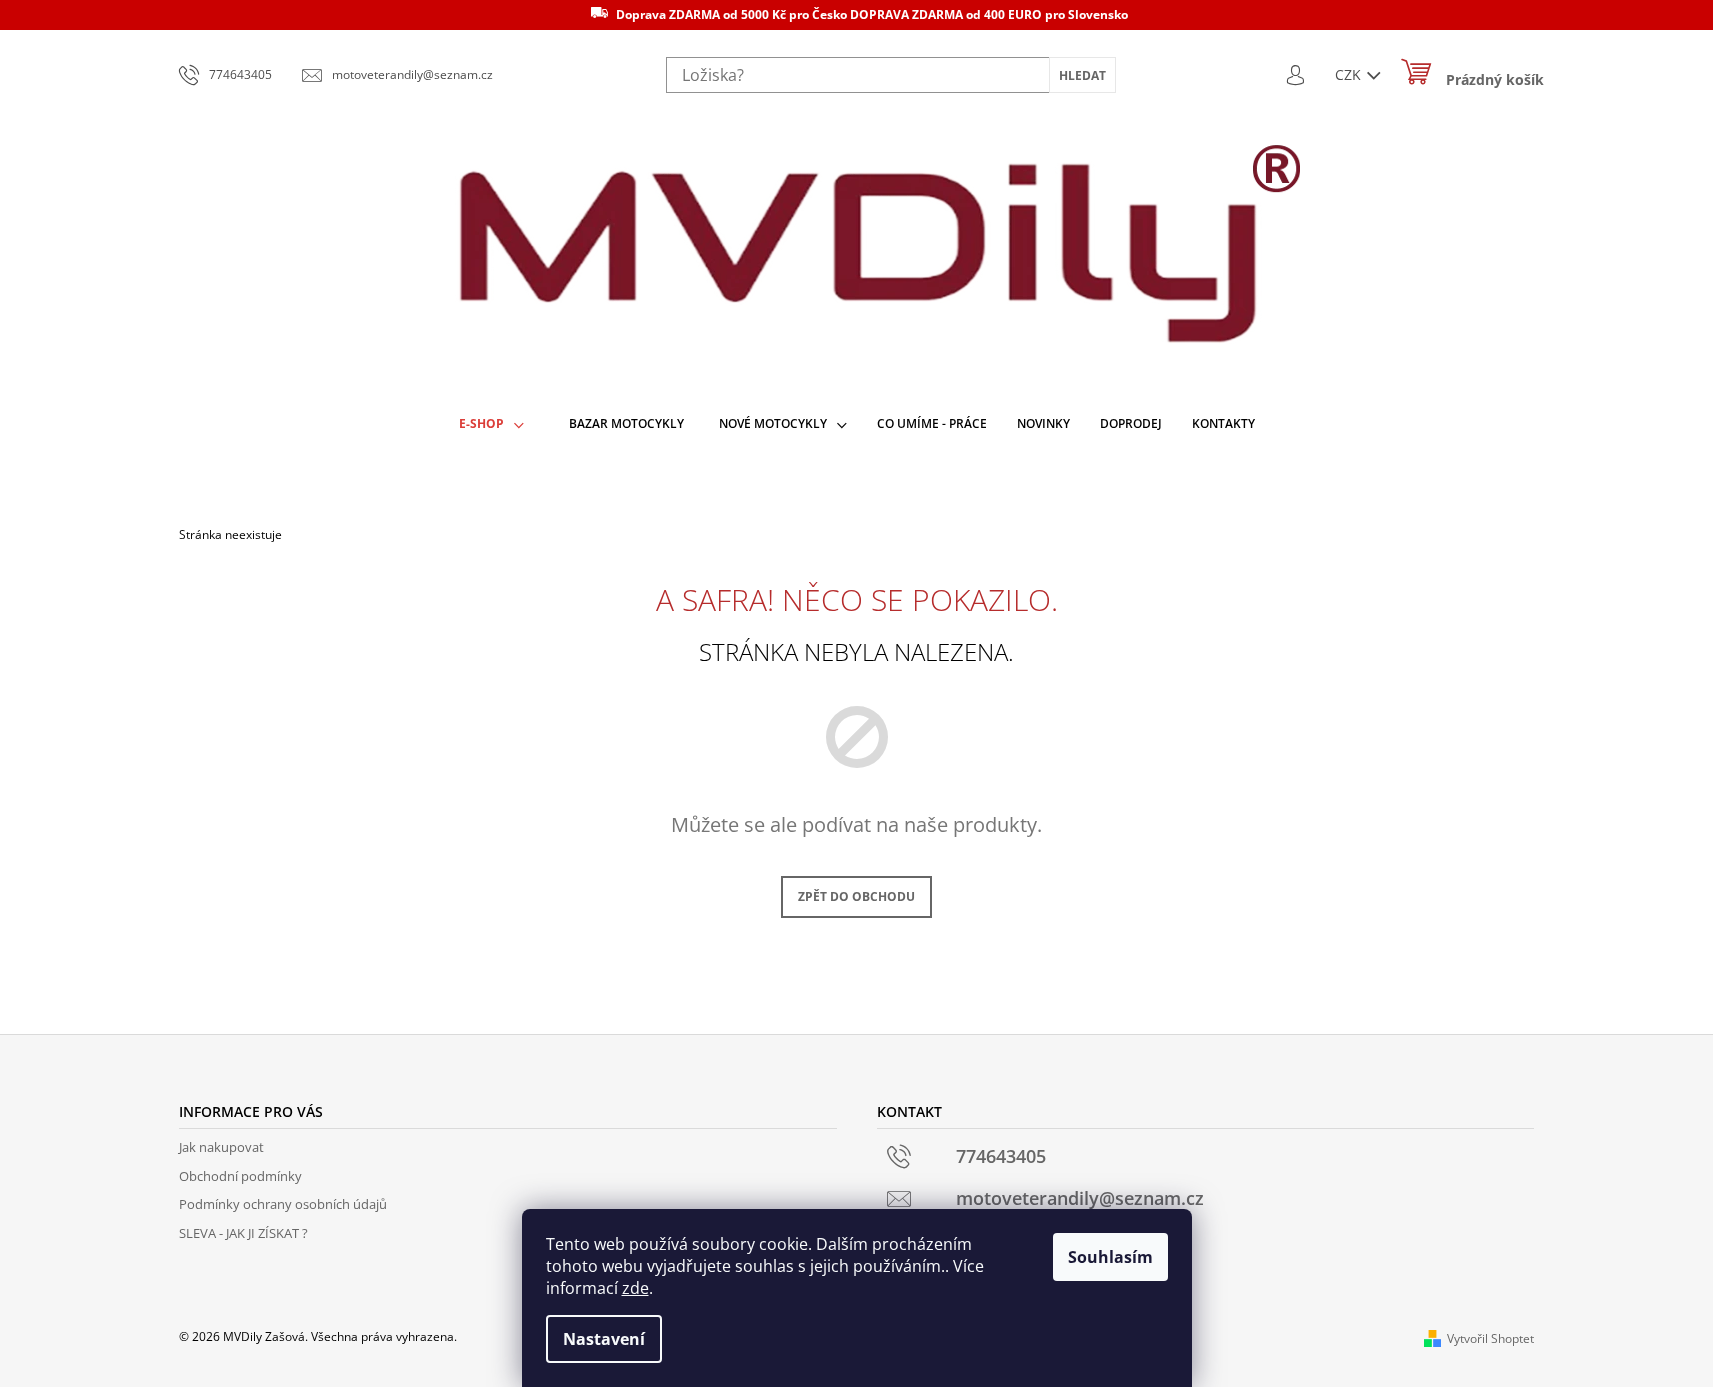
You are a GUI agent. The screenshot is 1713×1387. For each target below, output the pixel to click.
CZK (1350, 74)
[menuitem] (491, 424)
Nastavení (604, 1339)
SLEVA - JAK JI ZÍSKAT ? (243, 1233)
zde (635, 1288)
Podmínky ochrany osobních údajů (283, 1204)
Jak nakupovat (221, 1147)
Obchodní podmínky (240, 1176)
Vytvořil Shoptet (1490, 1338)
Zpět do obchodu (856, 896)
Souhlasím (1110, 1257)
